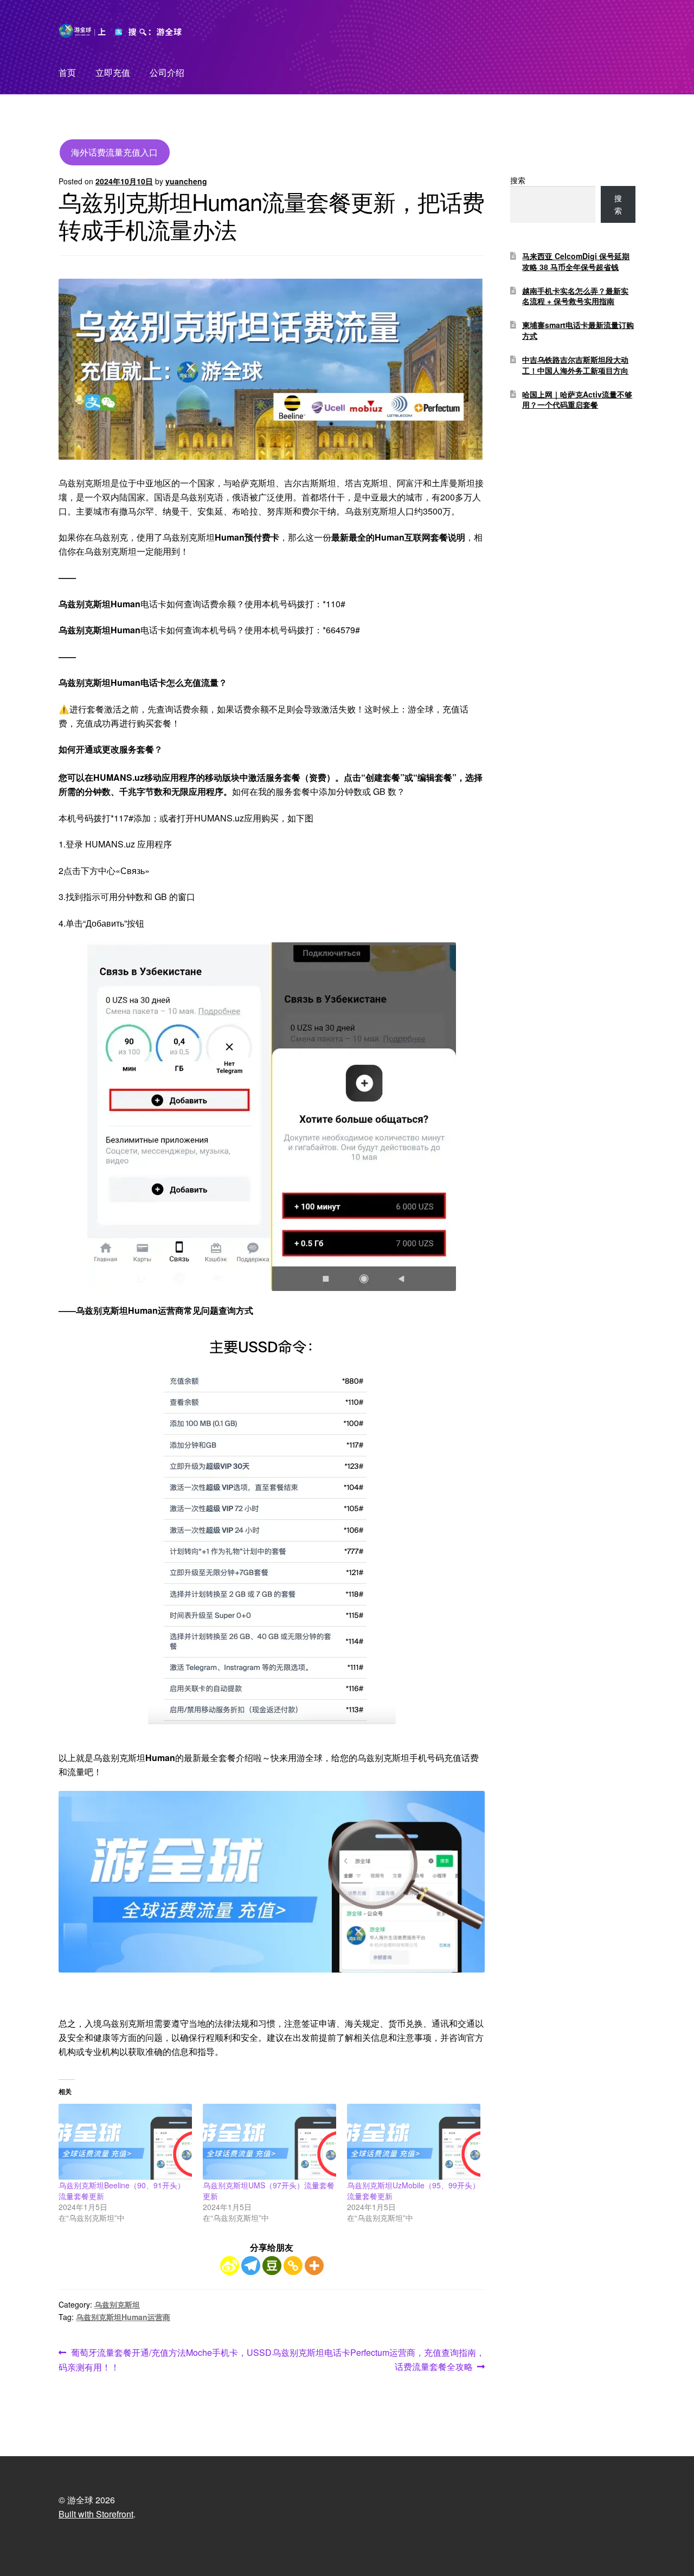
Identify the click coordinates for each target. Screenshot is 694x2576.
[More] (314, 2266)
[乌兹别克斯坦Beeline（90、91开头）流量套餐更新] (125, 2142)
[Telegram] (251, 2266)
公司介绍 (167, 72)
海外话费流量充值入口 (114, 152)
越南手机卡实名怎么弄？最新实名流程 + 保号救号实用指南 (575, 296)
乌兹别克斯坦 (117, 2304)
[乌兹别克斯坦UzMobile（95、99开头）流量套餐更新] (414, 2142)
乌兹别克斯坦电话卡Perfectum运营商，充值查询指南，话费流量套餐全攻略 (378, 2359)
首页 (67, 72)
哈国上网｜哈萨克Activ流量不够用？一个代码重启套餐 (577, 400)
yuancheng (186, 181)
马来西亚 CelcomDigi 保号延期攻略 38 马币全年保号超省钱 (576, 261)
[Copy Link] (293, 2266)
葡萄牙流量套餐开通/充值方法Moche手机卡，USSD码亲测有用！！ (165, 2359)
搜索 (518, 180)
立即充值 (113, 72)
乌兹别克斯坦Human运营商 (123, 2317)
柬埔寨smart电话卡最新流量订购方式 (578, 330)
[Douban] (272, 2266)
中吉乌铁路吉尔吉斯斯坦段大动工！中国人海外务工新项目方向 (575, 365)
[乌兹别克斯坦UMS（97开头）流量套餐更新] (269, 2142)
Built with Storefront (96, 2514)
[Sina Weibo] (230, 2266)
